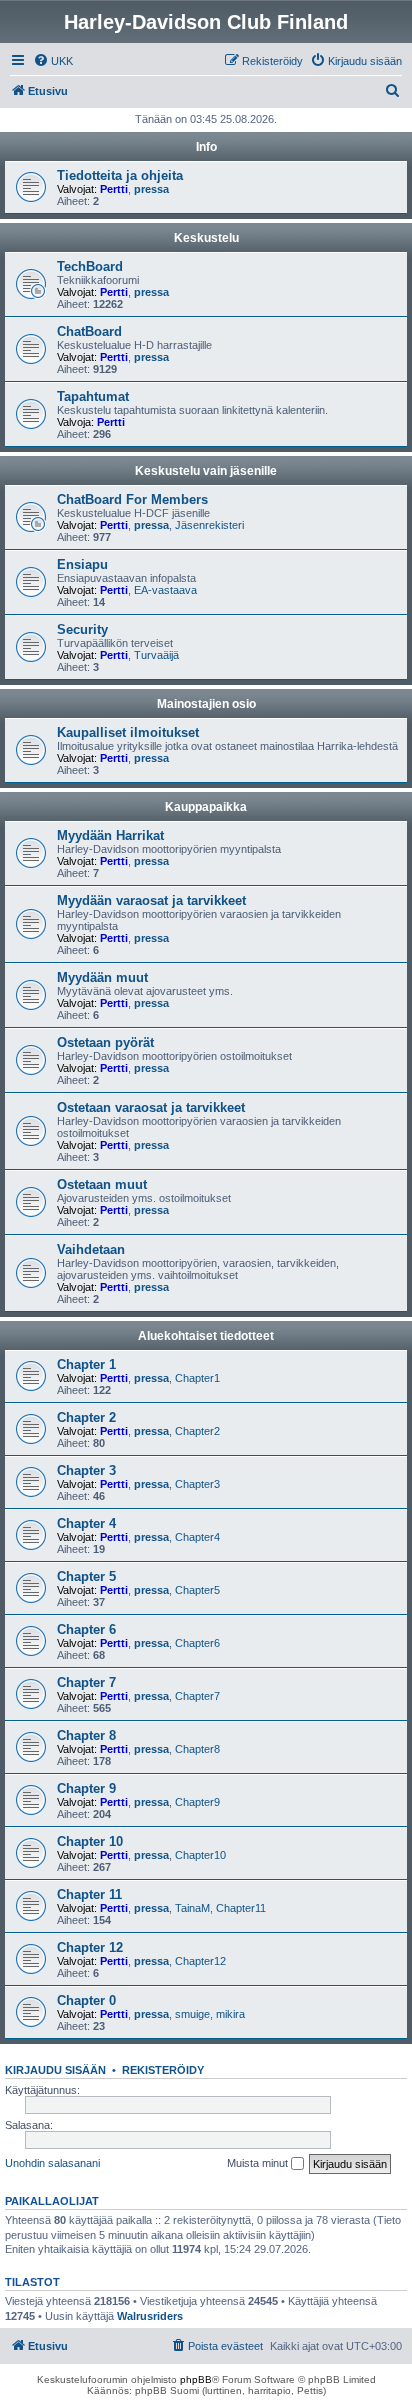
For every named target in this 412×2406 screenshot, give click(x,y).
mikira (230, 2014)
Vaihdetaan (91, 1249)
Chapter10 (200, 1855)
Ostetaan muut (102, 1184)
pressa (151, 189)
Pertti (114, 189)
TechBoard (90, 266)
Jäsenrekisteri (209, 525)
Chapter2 (197, 1431)
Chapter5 (197, 1590)
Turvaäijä (156, 655)
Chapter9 (197, 1802)
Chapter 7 (86, 1682)
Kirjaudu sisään (55, 2070)
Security (82, 629)
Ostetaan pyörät (105, 1042)
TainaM (192, 1908)
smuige (192, 2014)
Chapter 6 (86, 1629)
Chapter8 (197, 1749)
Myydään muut (102, 977)
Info (206, 147)
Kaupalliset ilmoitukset (128, 732)
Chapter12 (200, 1961)
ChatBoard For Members (132, 499)
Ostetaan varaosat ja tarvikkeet (151, 1107)
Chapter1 (197, 1378)
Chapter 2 (86, 1417)
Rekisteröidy (163, 2070)
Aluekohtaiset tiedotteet (206, 1336)
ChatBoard (89, 331)
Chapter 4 (86, 1523)
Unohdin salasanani (52, 2163)
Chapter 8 (86, 1735)
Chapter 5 (86, 1576)
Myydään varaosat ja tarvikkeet (151, 900)
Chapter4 (197, 1537)
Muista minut (259, 2163)
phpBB (196, 2379)
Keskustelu (206, 238)
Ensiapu (82, 564)
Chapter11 (241, 1908)
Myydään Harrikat (110, 835)
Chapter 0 (86, 2000)
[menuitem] (53, 61)
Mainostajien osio (206, 704)
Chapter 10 (90, 1841)
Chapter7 (197, 1696)
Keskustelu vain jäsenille (206, 471)
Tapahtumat (93, 396)
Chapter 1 (86, 1364)
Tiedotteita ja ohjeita (120, 175)
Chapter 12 (90, 1947)
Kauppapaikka (206, 807)
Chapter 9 (86, 1788)
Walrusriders (150, 2316)
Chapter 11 (89, 1894)
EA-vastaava (165, 590)
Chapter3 (197, 1484)
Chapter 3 (86, 1470)
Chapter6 (197, 1643)
